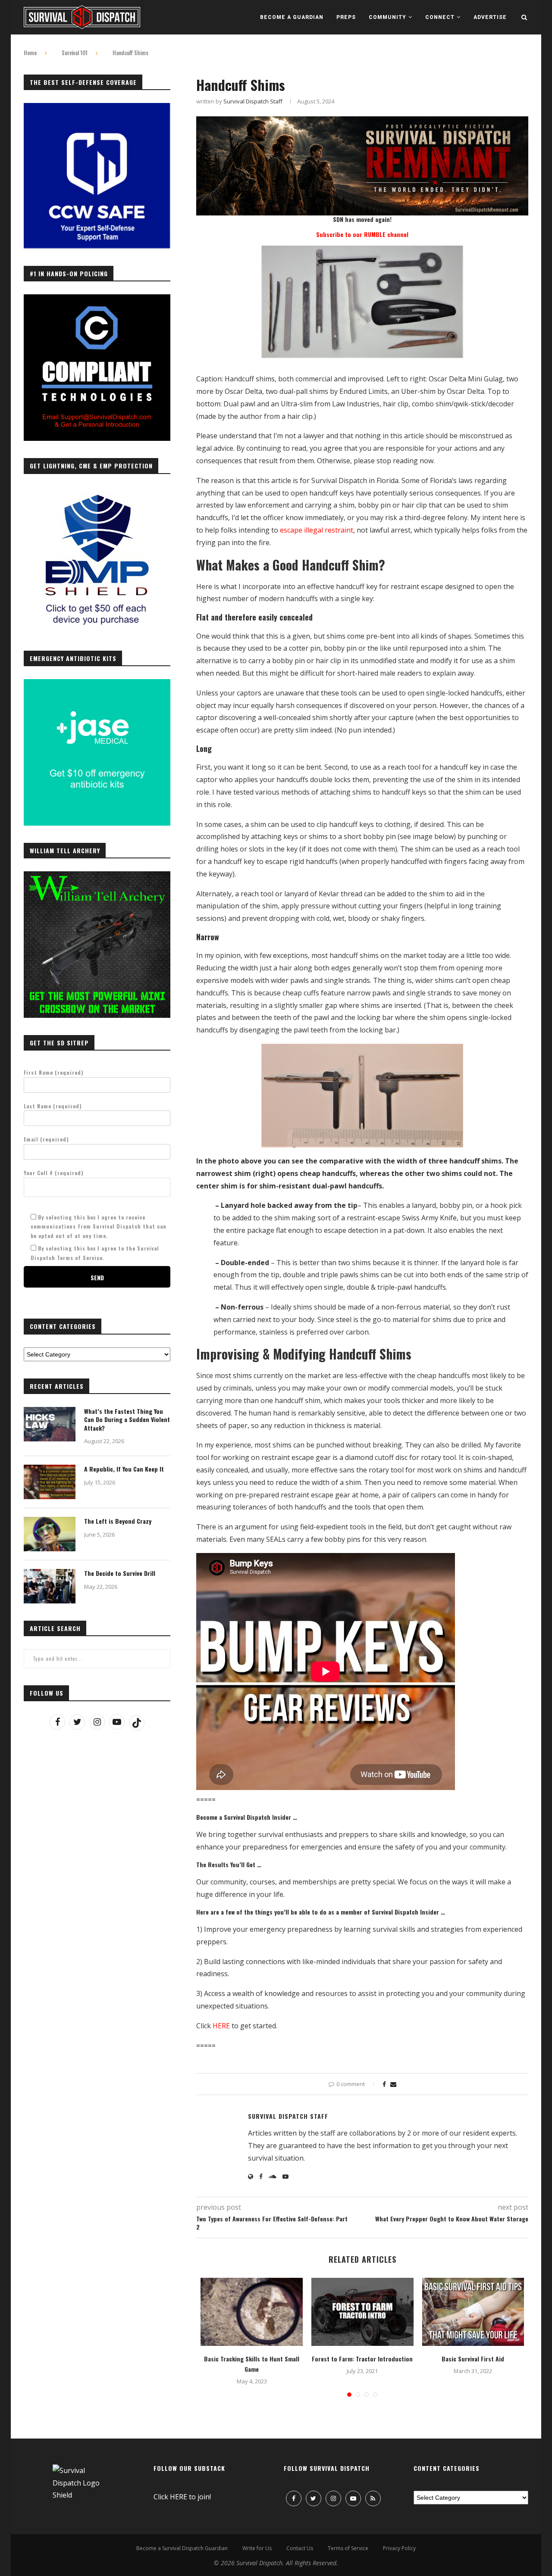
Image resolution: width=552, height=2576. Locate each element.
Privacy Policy (399, 2548)
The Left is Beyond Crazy (118, 1521)
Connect (440, 17)
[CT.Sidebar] (97, 299)
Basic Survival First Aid (473, 2359)
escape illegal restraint (317, 530)
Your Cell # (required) (54, 1173)
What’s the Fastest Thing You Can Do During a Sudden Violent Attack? (127, 1420)
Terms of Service (348, 2548)
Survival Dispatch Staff (253, 101)
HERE (221, 2026)
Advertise (490, 17)
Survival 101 (75, 53)
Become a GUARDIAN (292, 17)
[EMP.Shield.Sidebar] (97, 492)
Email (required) (46, 1139)
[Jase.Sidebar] (97, 684)
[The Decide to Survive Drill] (50, 1586)
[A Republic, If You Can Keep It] (50, 1482)
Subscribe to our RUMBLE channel (362, 234)
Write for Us (257, 2548)
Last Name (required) (53, 1106)
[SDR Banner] (362, 122)
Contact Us (300, 2548)
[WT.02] (97, 876)
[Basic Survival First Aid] (473, 2312)
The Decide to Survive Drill (120, 1573)
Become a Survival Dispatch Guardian (182, 2548)
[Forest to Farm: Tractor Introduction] (362, 2312)
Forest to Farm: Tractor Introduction (362, 2359)
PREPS (346, 17)
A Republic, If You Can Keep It (124, 1469)
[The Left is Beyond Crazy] (50, 1534)
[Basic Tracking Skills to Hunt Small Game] (252, 2312)
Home (30, 53)
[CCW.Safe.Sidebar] (97, 108)
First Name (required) (54, 1072)
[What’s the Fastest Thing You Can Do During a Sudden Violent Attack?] (50, 1424)
